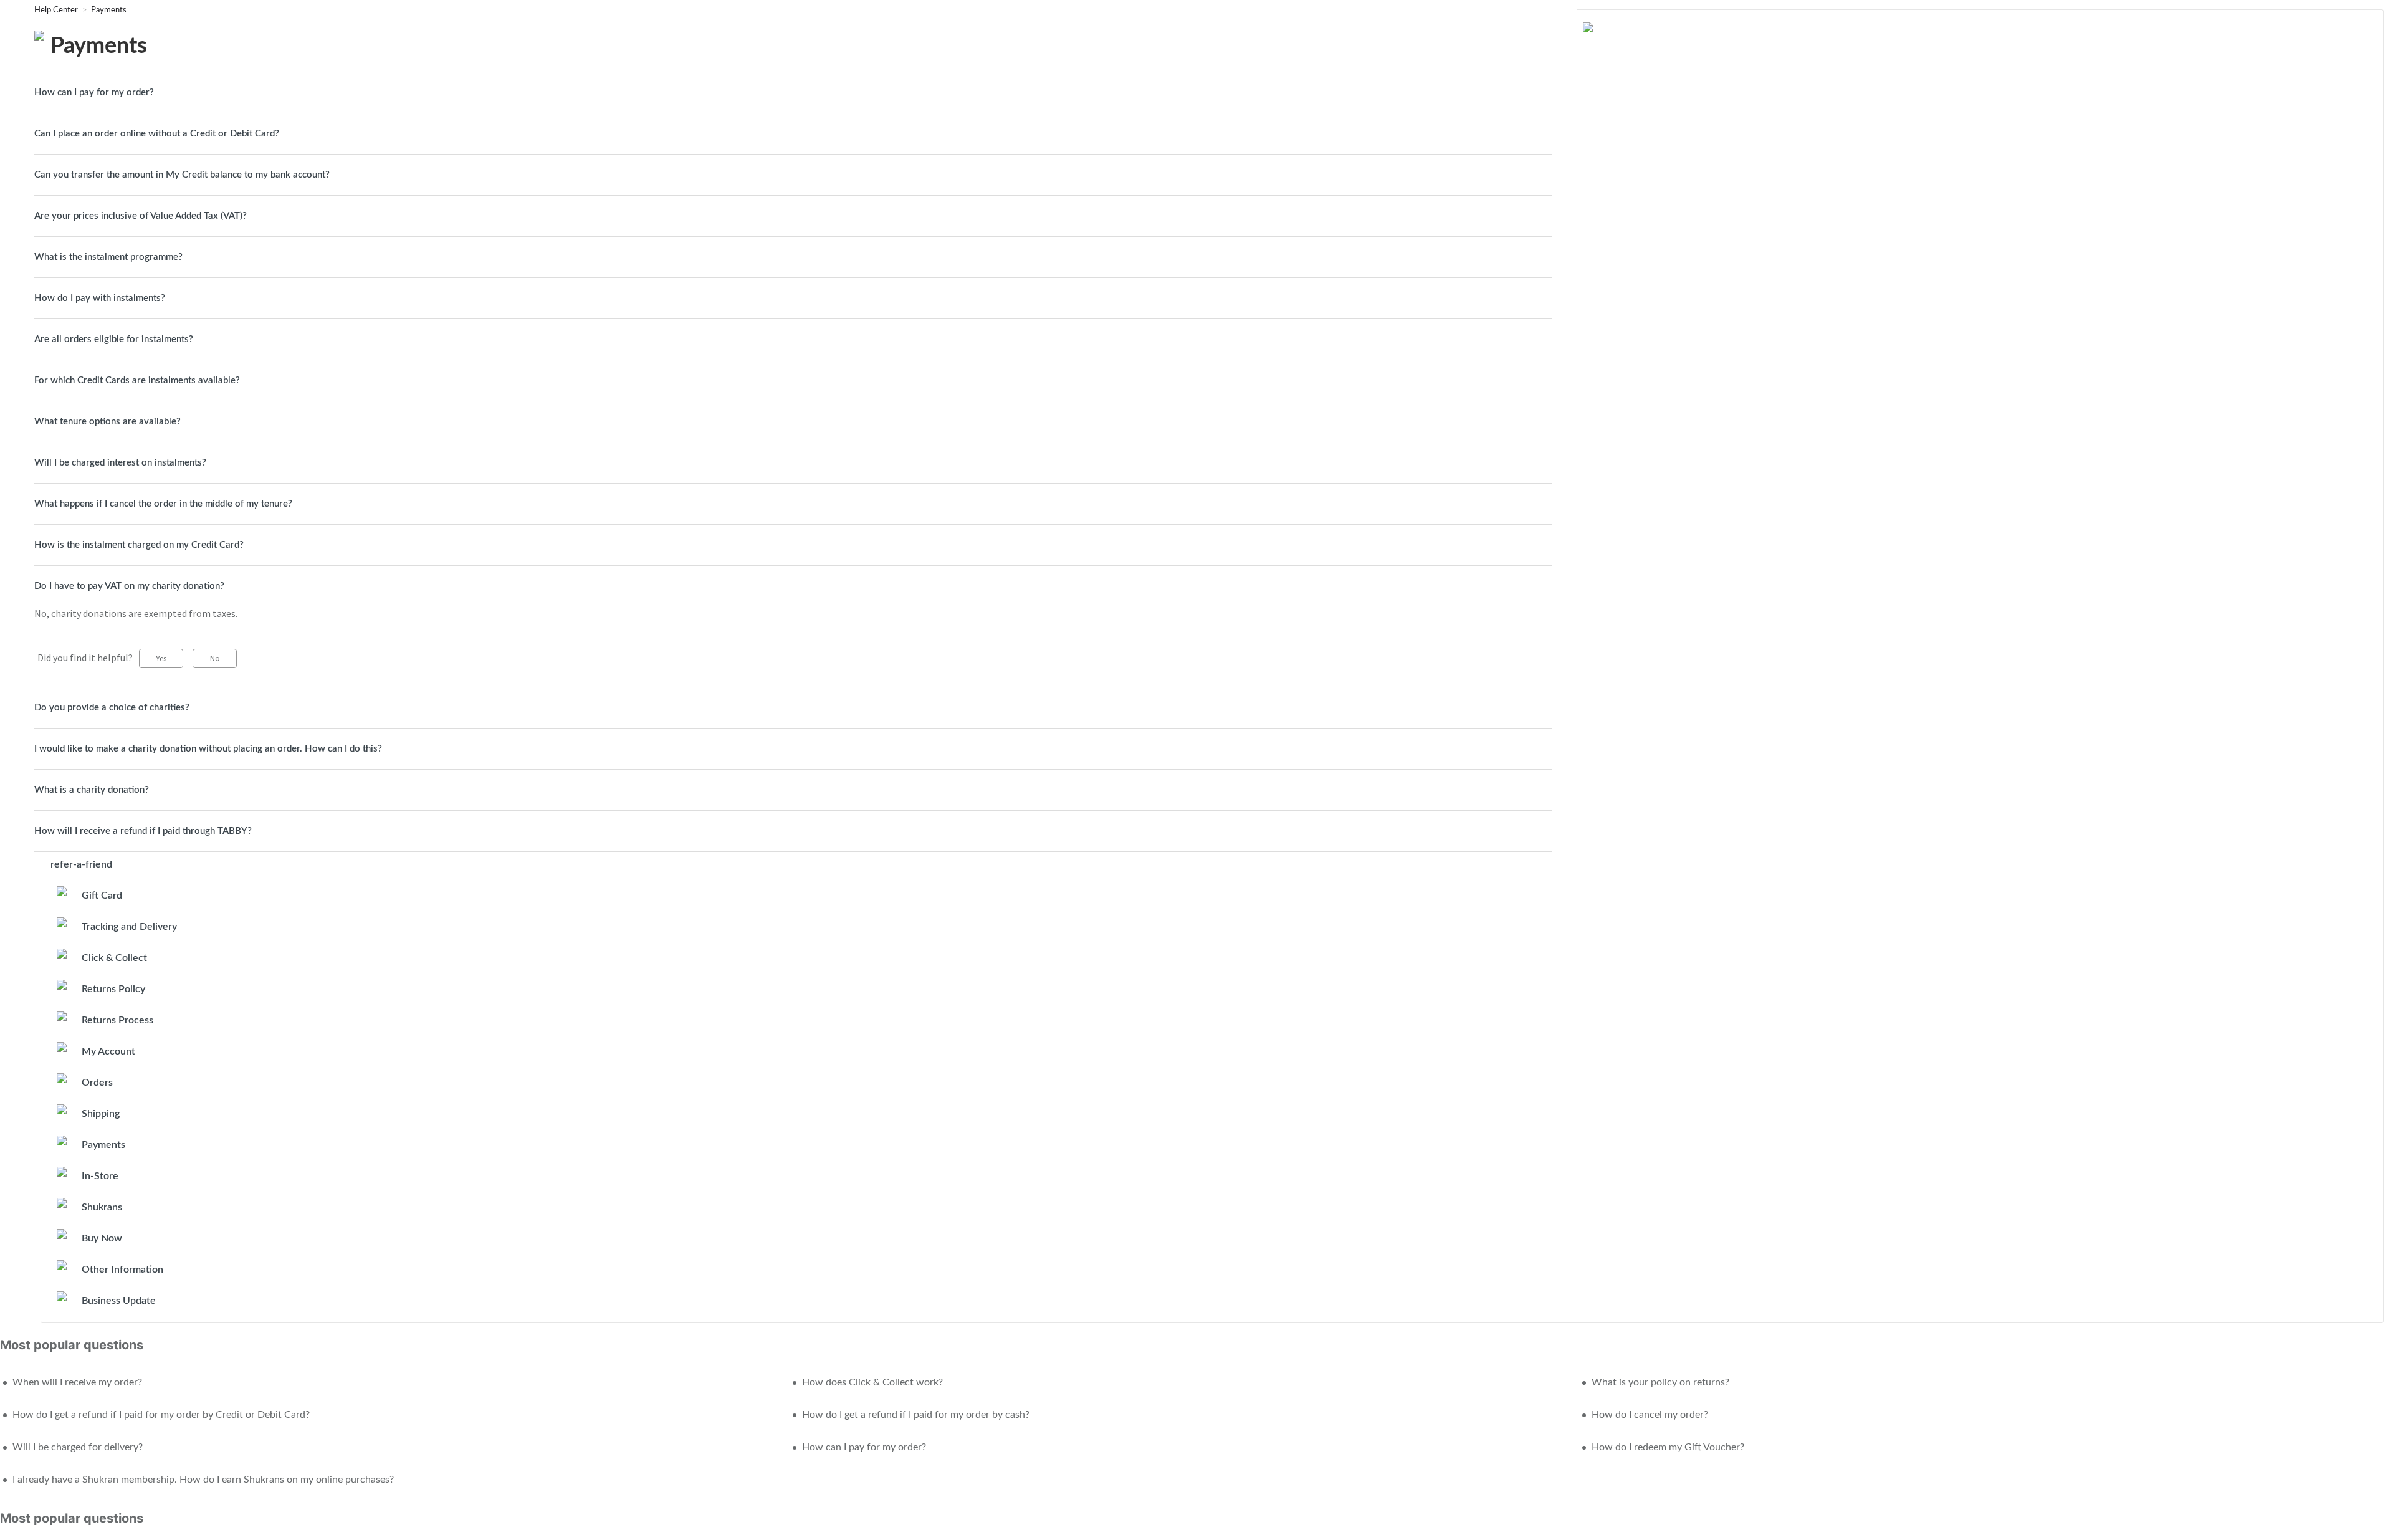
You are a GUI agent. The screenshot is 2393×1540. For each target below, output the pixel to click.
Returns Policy (113, 989)
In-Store (100, 1176)
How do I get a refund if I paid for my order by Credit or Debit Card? (161, 1415)
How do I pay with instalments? (100, 298)
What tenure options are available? (107, 422)
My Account (108, 1051)
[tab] (793, 93)
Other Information (122, 1270)
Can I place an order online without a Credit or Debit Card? (157, 134)
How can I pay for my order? (94, 93)
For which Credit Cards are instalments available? (137, 380)
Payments (109, 10)
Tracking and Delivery (129, 927)
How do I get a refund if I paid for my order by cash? (916, 1415)
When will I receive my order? (77, 1382)
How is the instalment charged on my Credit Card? (139, 545)
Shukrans (102, 1207)
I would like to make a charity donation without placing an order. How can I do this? (208, 749)
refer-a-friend (81, 864)
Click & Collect (114, 958)
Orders (97, 1083)
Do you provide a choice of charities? (112, 708)
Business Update (119, 1301)
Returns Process (117, 1020)
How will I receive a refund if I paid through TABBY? (143, 831)
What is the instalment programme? (108, 257)
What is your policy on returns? (1660, 1382)
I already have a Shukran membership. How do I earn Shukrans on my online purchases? (203, 1480)
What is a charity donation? (92, 790)
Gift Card (102, 896)
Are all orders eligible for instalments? (114, 339)
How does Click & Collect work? (872, 1382)
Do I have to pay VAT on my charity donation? (129, 586)
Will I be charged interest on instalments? (120, 463)
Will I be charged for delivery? (78, 1447)
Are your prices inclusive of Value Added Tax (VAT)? (141, 216)
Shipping (101, 1114)
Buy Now (102, 1238)
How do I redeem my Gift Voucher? (1668, 1447)
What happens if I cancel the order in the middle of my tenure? (163, 504)
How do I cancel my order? (1650, 1415)
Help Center (57, 10)
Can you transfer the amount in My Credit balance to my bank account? (182, 175)
